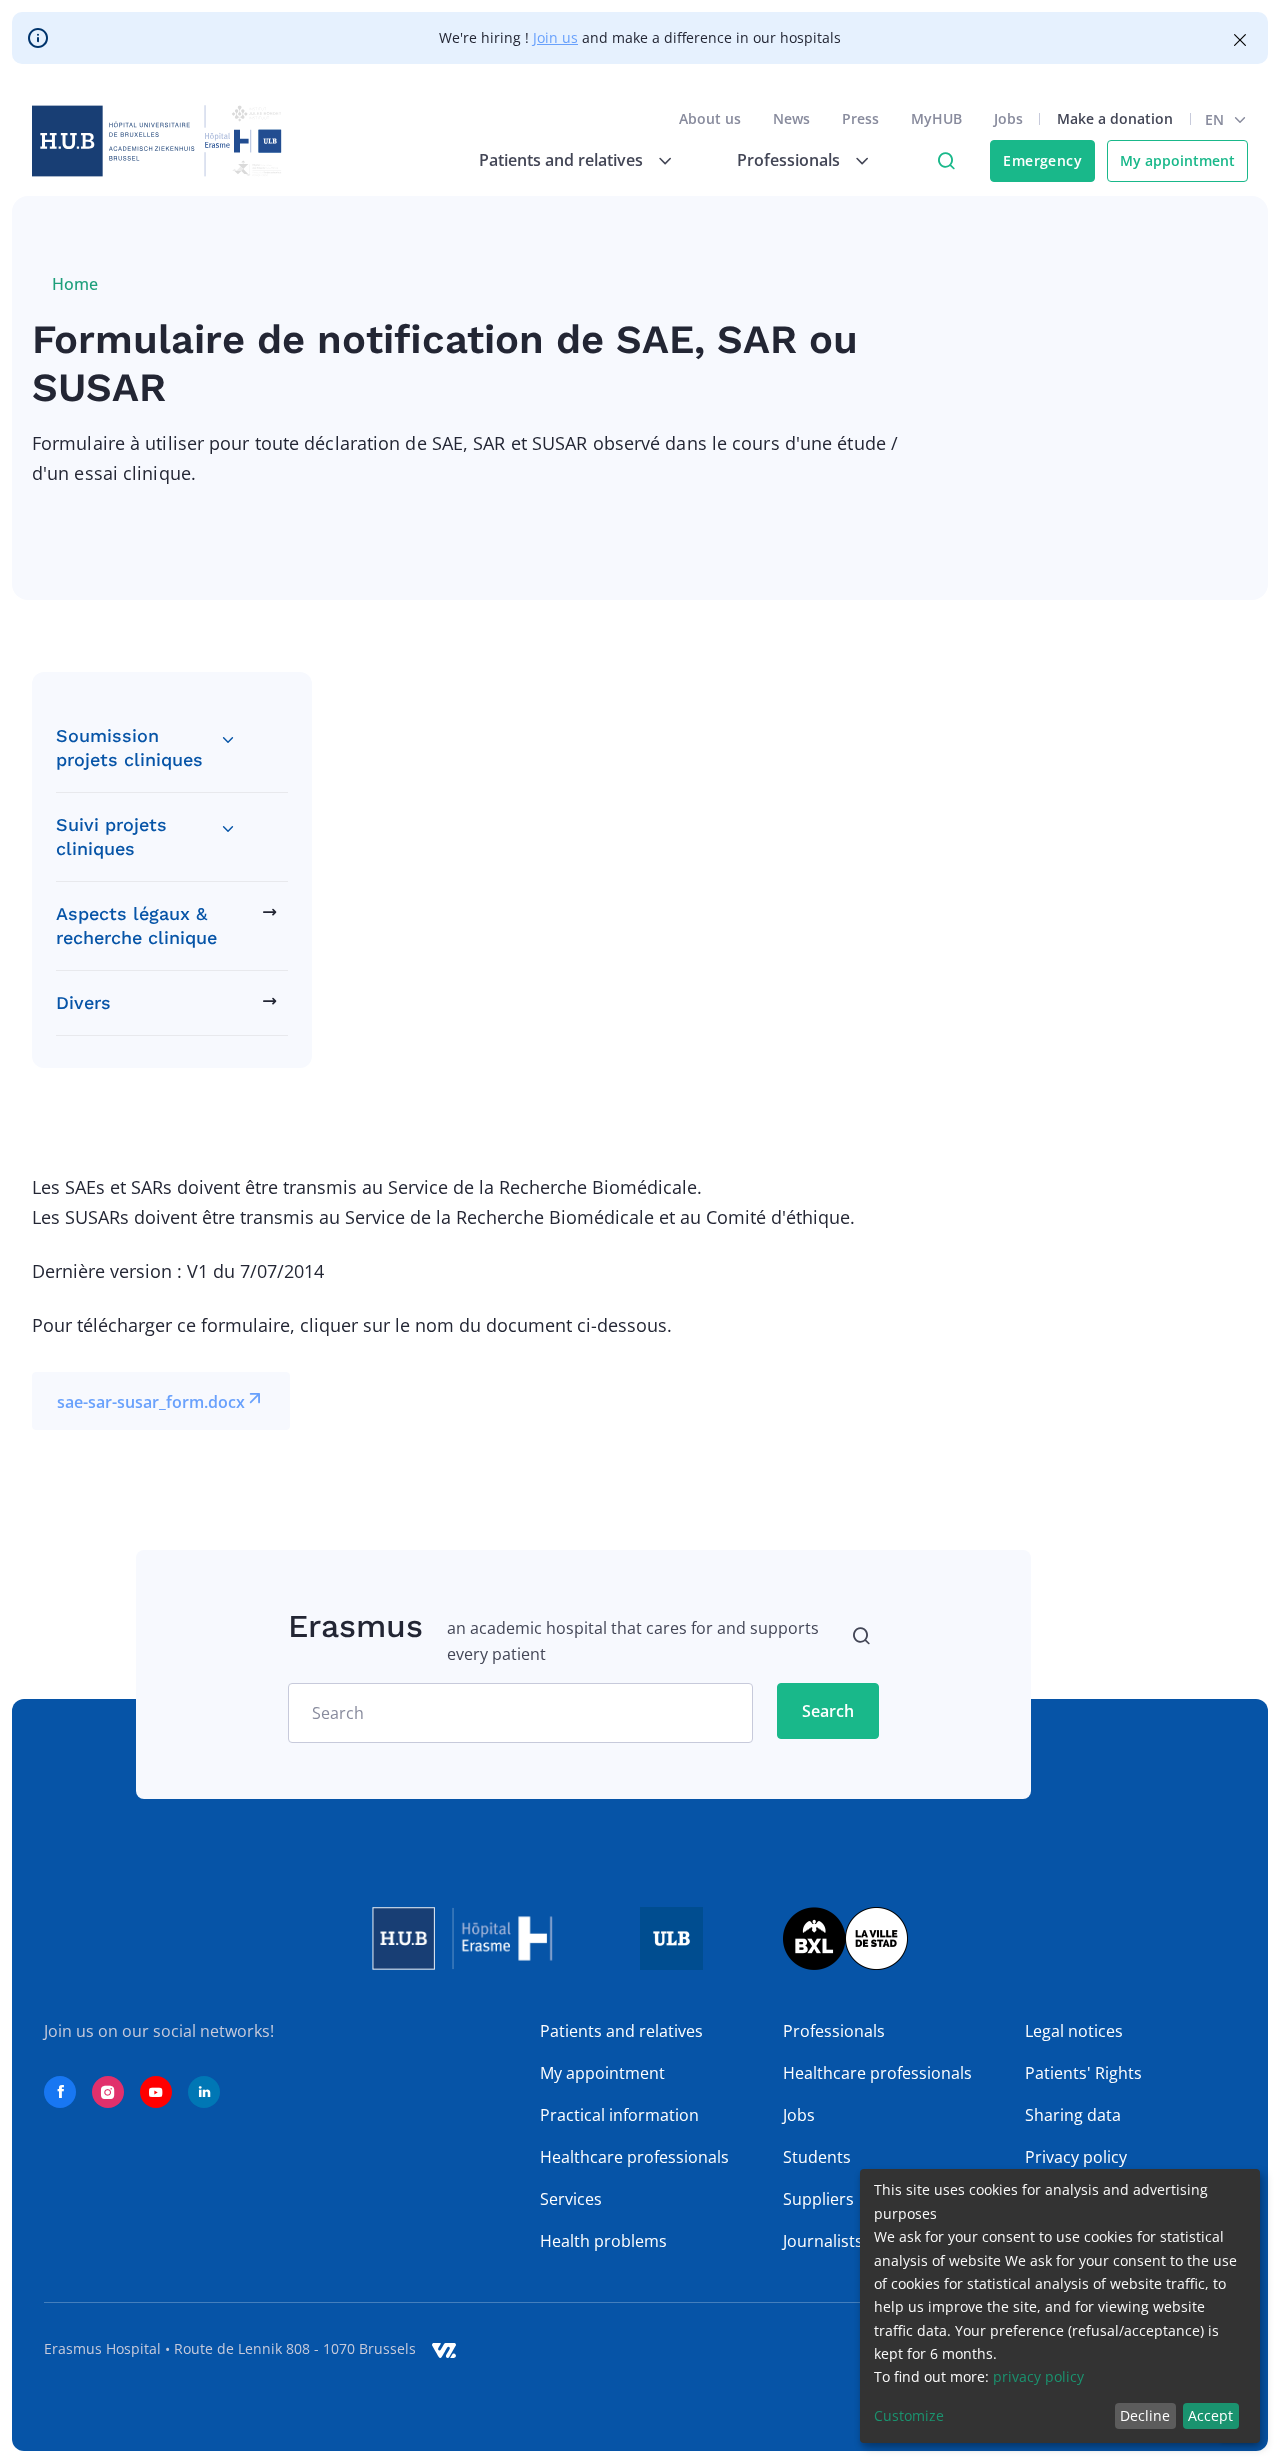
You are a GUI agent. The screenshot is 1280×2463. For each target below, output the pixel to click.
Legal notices (1074, 2031)
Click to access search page (946, 161)
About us (710, 118)
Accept (1210, 2415)
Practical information (619, 2115)
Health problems (603, 2241)
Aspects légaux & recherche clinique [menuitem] (136, 925)
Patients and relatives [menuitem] (561, 160)
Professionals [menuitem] (788, 160)
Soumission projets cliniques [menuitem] (129, 747)
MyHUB (936, 118)
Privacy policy (1076, 2157)
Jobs (1008, 118)
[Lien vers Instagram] (108, 2092)
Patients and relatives (621, 2031)
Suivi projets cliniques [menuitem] (111, 836)
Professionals (834, 2031)
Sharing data (1073, 2115)
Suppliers (818, 2199)
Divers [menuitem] (83, 1002)
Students (817, 2157)
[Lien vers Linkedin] (204, 2092)
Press (860, 118)
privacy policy (1038, 2376)
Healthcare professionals (634, 2157)
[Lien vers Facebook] (60, 2092)
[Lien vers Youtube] (156, 2092)
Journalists (823, 2241)
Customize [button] (909, 2415)
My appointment (1177, 160)
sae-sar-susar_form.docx (151, 1402)
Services (571, 2199)
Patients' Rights (1083, 2073)
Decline (1145, 2415)
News (791, 118)
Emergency (1042, 160)
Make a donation (1115, 118)
